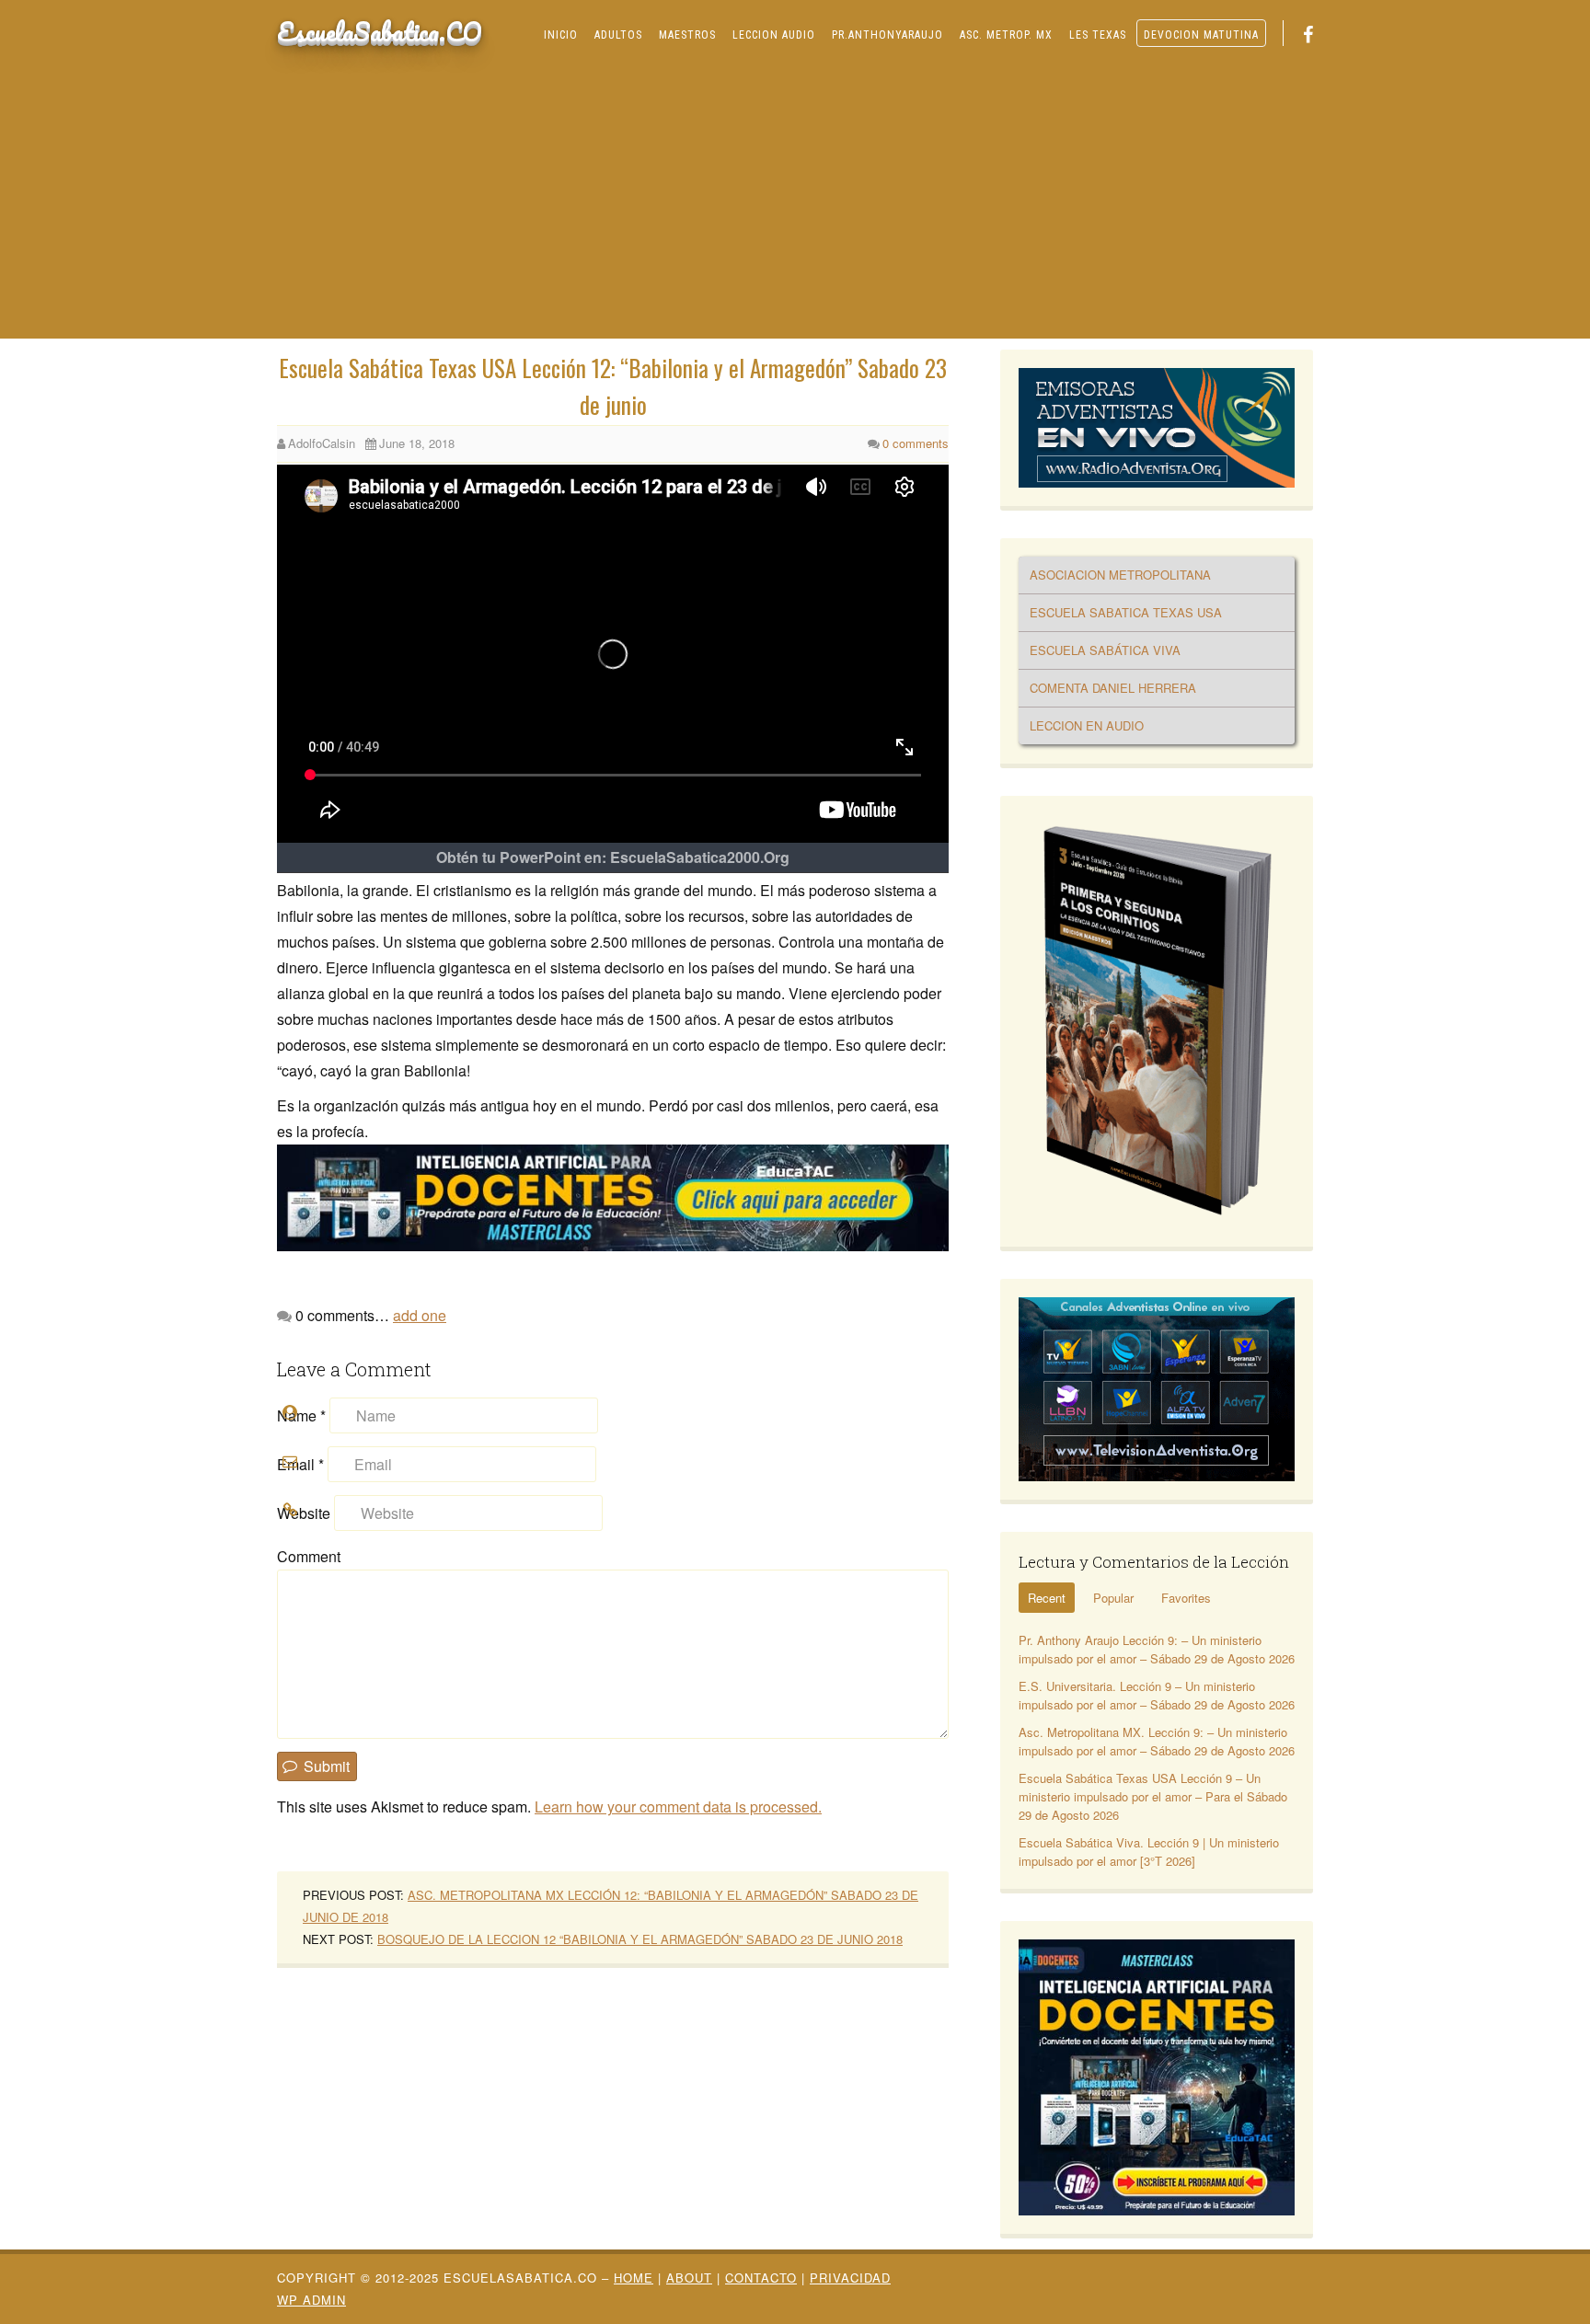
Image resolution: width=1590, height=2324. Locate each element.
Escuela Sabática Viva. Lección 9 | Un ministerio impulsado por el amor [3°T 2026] (1149, 1852)
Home (634, 2278)
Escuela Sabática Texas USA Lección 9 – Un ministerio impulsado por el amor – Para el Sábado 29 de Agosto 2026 (1153, 1796)
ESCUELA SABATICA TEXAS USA (1126, 612)
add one (420, 1315)
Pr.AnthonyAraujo (887, 35)
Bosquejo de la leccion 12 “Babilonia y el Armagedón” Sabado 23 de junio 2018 (640, 1939)
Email (300, 1464)
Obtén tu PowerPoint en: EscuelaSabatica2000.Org (613, 857)
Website (304, 1513)
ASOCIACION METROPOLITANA (1120, 575)
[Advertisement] (795, 201)
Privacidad (850, 2278)
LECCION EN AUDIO (1087, 725)
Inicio (561, 35)
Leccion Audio (774, 35)
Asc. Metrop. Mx (1006, 35)
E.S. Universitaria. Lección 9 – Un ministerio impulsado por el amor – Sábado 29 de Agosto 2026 (1157, 1695)
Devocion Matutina (1201, 35)
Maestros (687, 35)
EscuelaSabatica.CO (380, 31)
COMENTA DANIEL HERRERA (1113, 688)
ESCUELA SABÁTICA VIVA (1105, 650)
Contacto (761, 2278)
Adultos (618, 35)
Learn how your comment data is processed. (678, 1806)
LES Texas (1098, 35)
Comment (309, 1556)
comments (916, 443)
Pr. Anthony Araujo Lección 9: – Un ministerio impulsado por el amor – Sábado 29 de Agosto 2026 (1157, 1649)
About (689, 2278)
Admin (311, 2300)
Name (301, 1415)
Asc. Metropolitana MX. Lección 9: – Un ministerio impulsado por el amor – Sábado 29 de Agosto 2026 (1157, 1741)
